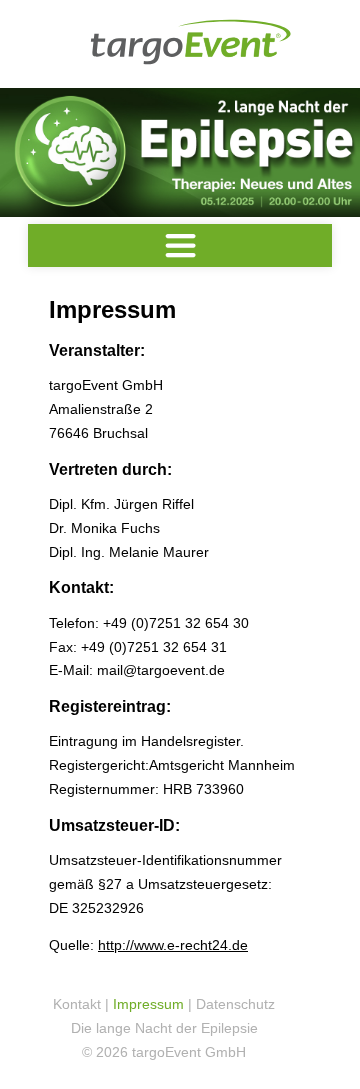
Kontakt (77, 1004)
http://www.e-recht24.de (173, 945)
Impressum (148, 1004)
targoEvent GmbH (189, 1052)
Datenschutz (235, 1004)
